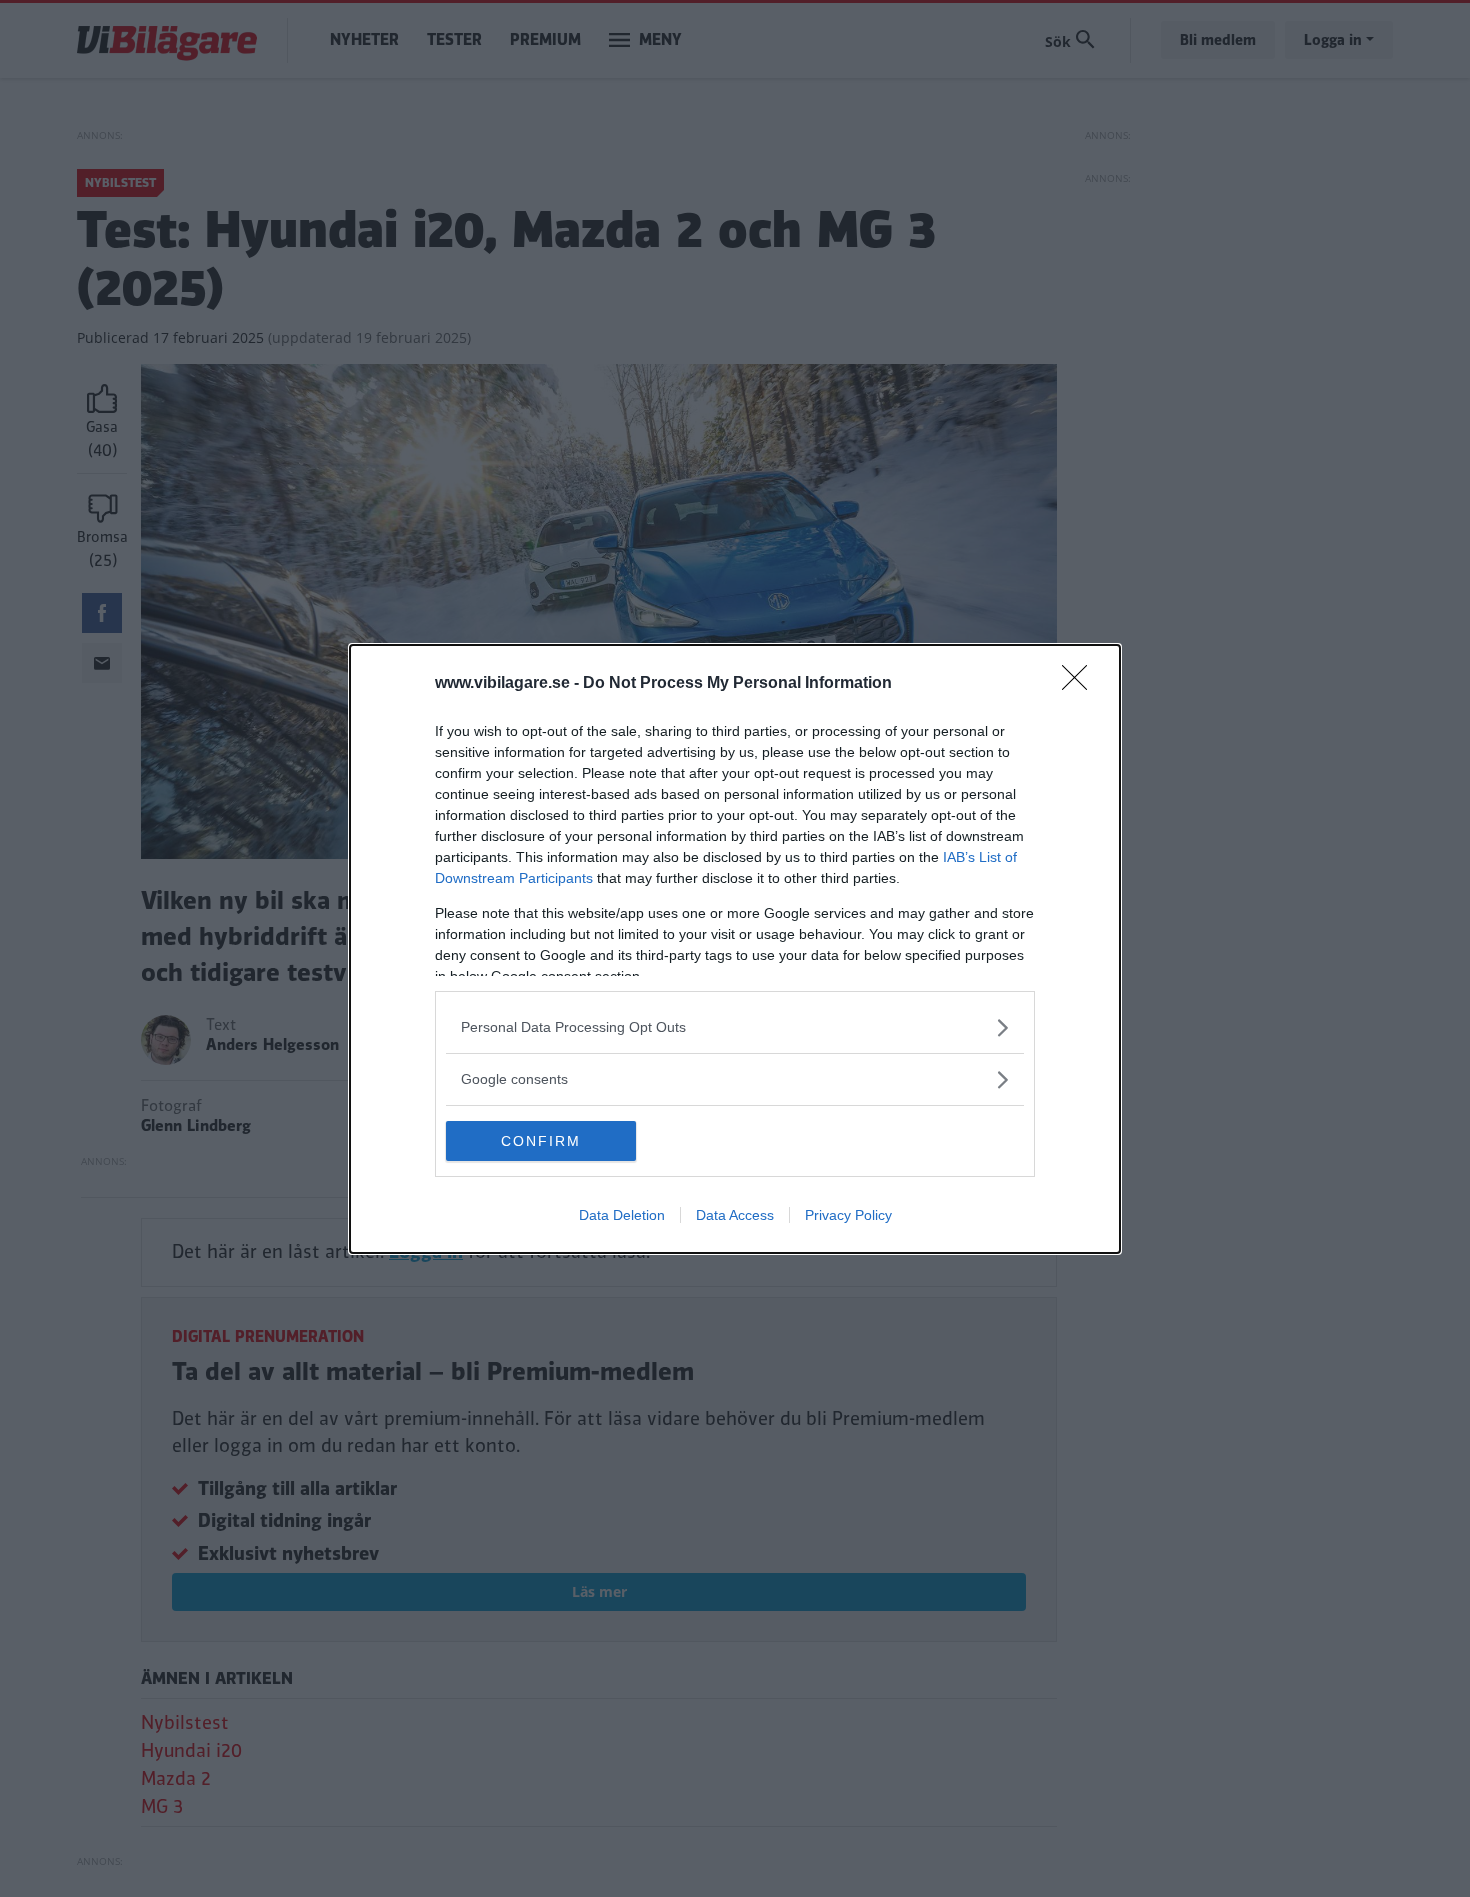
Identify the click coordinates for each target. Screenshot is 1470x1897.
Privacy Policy (848, 1215)
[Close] (1081, 684)
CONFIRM (541, 1141)
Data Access (735, 1215)
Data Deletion (622, 1215)
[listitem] (735, 1027)
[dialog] (735, 949)
